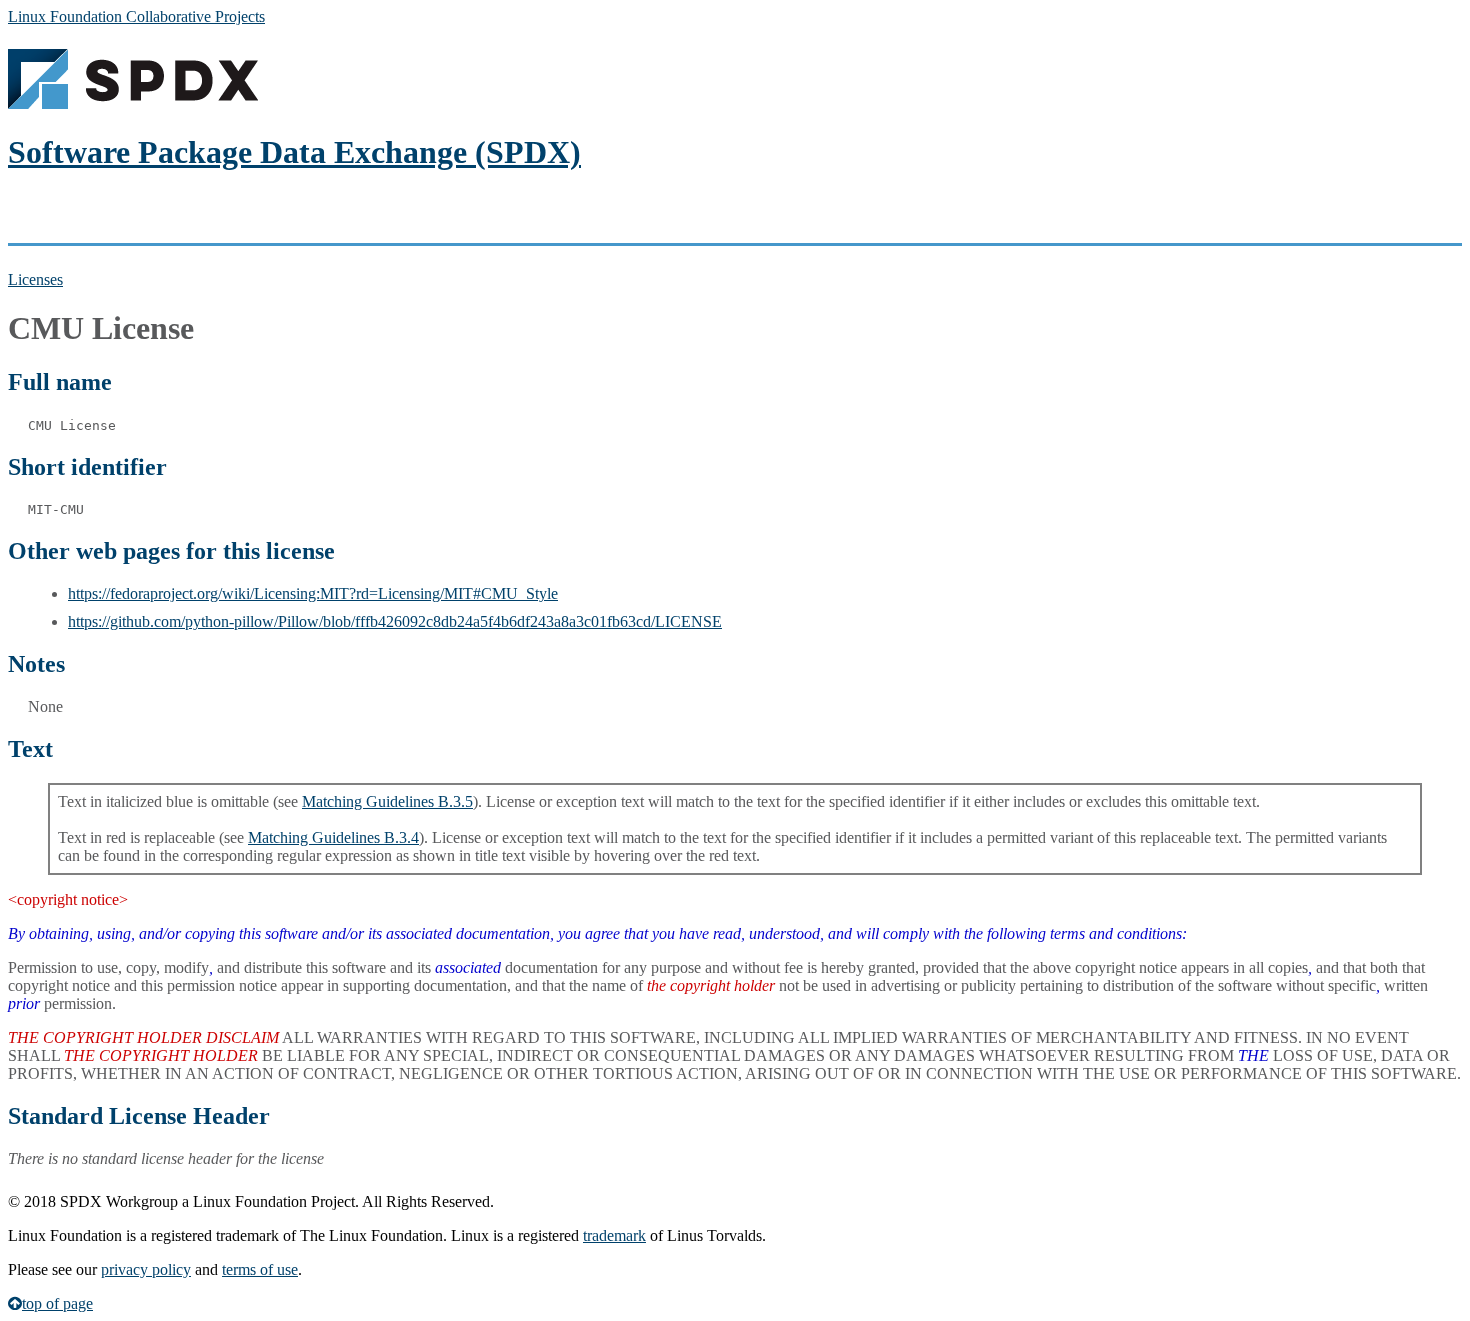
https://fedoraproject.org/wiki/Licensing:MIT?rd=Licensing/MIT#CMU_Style (313, 593)
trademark (614, 1235)
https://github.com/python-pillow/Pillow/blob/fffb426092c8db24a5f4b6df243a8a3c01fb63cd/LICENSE (395, 621)
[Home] (133, 103)
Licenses (35, 279)
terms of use (260, 1269)
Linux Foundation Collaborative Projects (136, 16)
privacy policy (146, 1269)
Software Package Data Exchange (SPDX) (294, 152)
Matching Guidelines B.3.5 (387, 801)
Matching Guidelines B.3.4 (333, 837)
